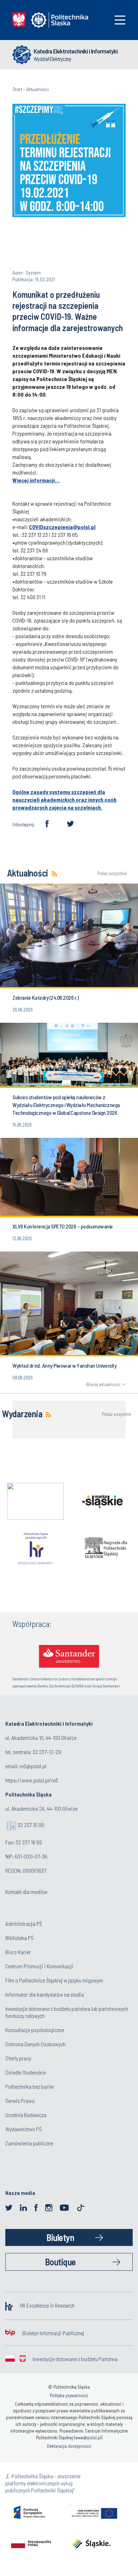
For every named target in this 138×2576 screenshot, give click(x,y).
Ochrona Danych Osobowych (35, 2044)
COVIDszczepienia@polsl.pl (62, 527)
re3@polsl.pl (33, 1766)
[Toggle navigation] (120, 20)
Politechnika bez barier (30, 2086)
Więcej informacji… (36, 480)
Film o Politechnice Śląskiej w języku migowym (54, 1980)
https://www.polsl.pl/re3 (32, 1780)
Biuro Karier (18, 1952)
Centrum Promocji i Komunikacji (39, 1966)
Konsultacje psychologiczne (35, 2030)
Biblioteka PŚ (19, 1938)
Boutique (60, 2262)
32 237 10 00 (31, 1825)
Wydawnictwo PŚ (24, 2129)
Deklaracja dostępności (69, 2446)
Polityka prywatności (69, 2395)
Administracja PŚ (24, 1924)
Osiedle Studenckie (25, 2072)
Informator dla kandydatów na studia (45, 1994)
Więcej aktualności (103, 1384)
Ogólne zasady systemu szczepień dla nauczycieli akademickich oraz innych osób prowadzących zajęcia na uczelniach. (65, 799)
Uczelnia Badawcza (26, 2115)
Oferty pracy (18, 2058)
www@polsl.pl (88, 2438)
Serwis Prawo (20, 2101)
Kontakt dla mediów (26, 1892)
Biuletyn (60, 2237)
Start (17, 89)
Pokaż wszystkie (111, 873)
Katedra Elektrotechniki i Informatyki (76, 51)
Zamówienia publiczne (29, 2143)
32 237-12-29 (47, 1752)
